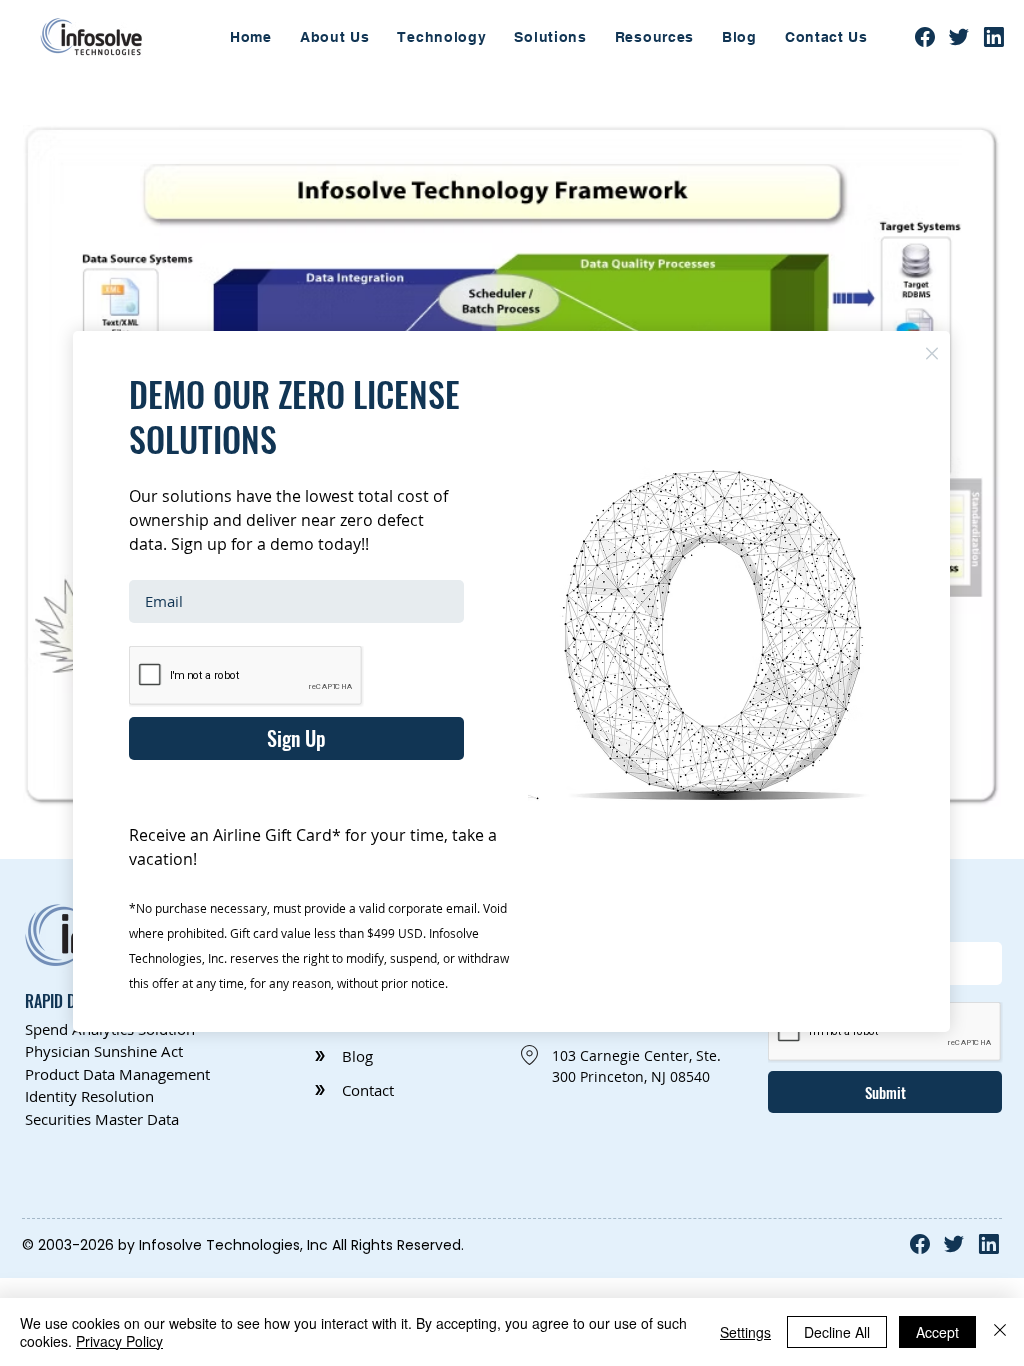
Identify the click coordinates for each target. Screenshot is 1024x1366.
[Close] (1000, 1332)
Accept (937, 1332)
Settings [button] (745, 1332)
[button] (932, 353)
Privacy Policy (119, 1341)
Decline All (837, 1332)
